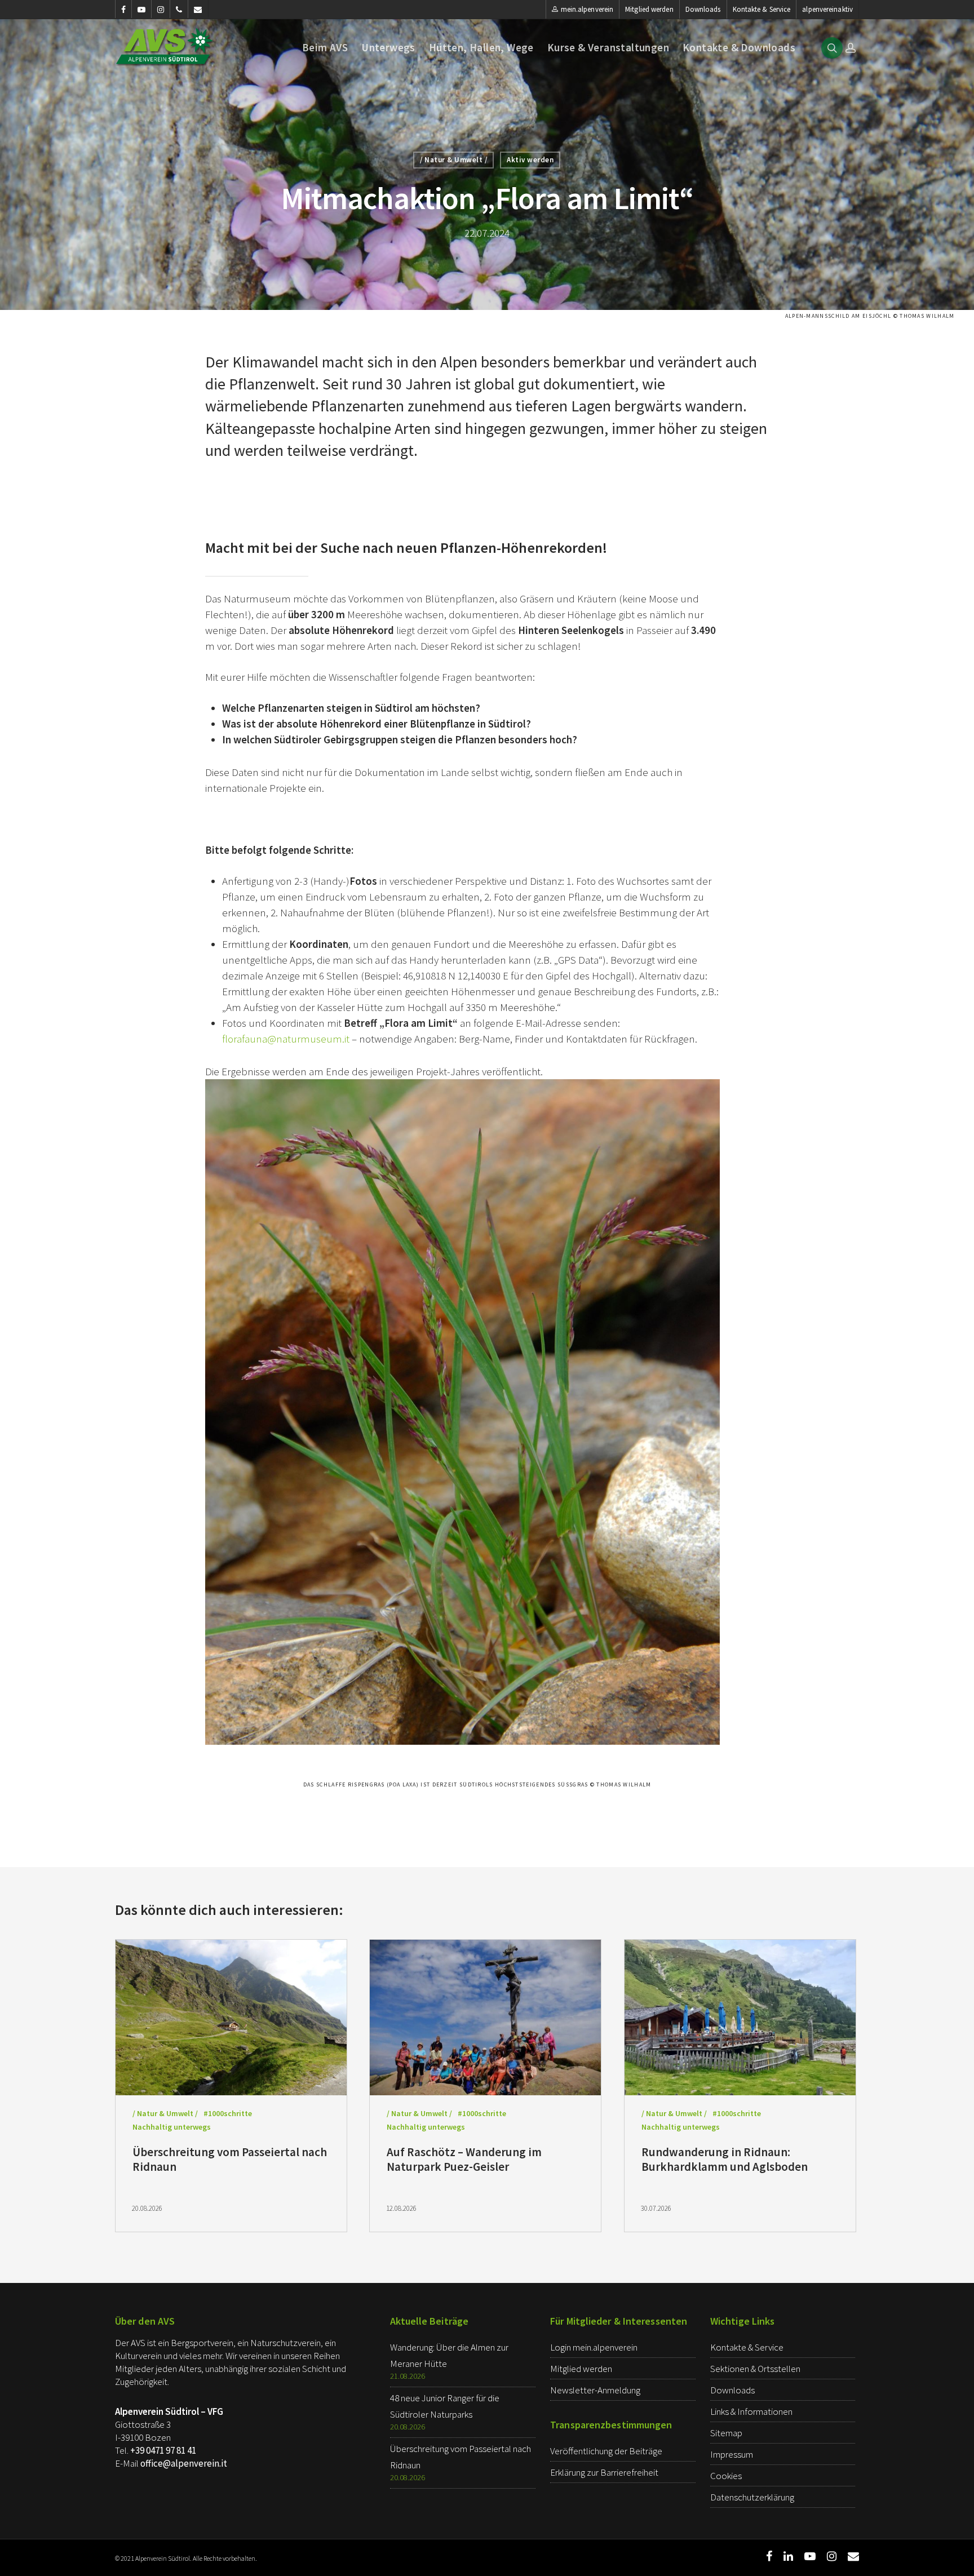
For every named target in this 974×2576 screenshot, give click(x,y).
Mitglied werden (649, 9)
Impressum (732, 2454)
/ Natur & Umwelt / (453, 160)
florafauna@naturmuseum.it (286, 1039)
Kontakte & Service (762, 9)
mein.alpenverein (587, 9)
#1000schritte (228, 2113)
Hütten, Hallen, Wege (481, 48)
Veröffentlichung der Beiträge (606, 2451)
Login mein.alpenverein (594, 2347)
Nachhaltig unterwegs (172, 2127)
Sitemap (726, 2433)
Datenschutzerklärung (752, 2497)
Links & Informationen (751, 2411)
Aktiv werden (530, 160)
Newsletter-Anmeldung (595, 2390)
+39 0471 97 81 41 (163, 2450)
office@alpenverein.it (184, 2463)
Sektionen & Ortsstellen (755, 2369)
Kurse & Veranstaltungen (608, 48)
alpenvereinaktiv (827, 9)
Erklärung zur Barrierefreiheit (604, 2472)
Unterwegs (388, 48)
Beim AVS (325, 48)
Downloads (703, 9)
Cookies (726, 2476)
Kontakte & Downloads (739, 48)
